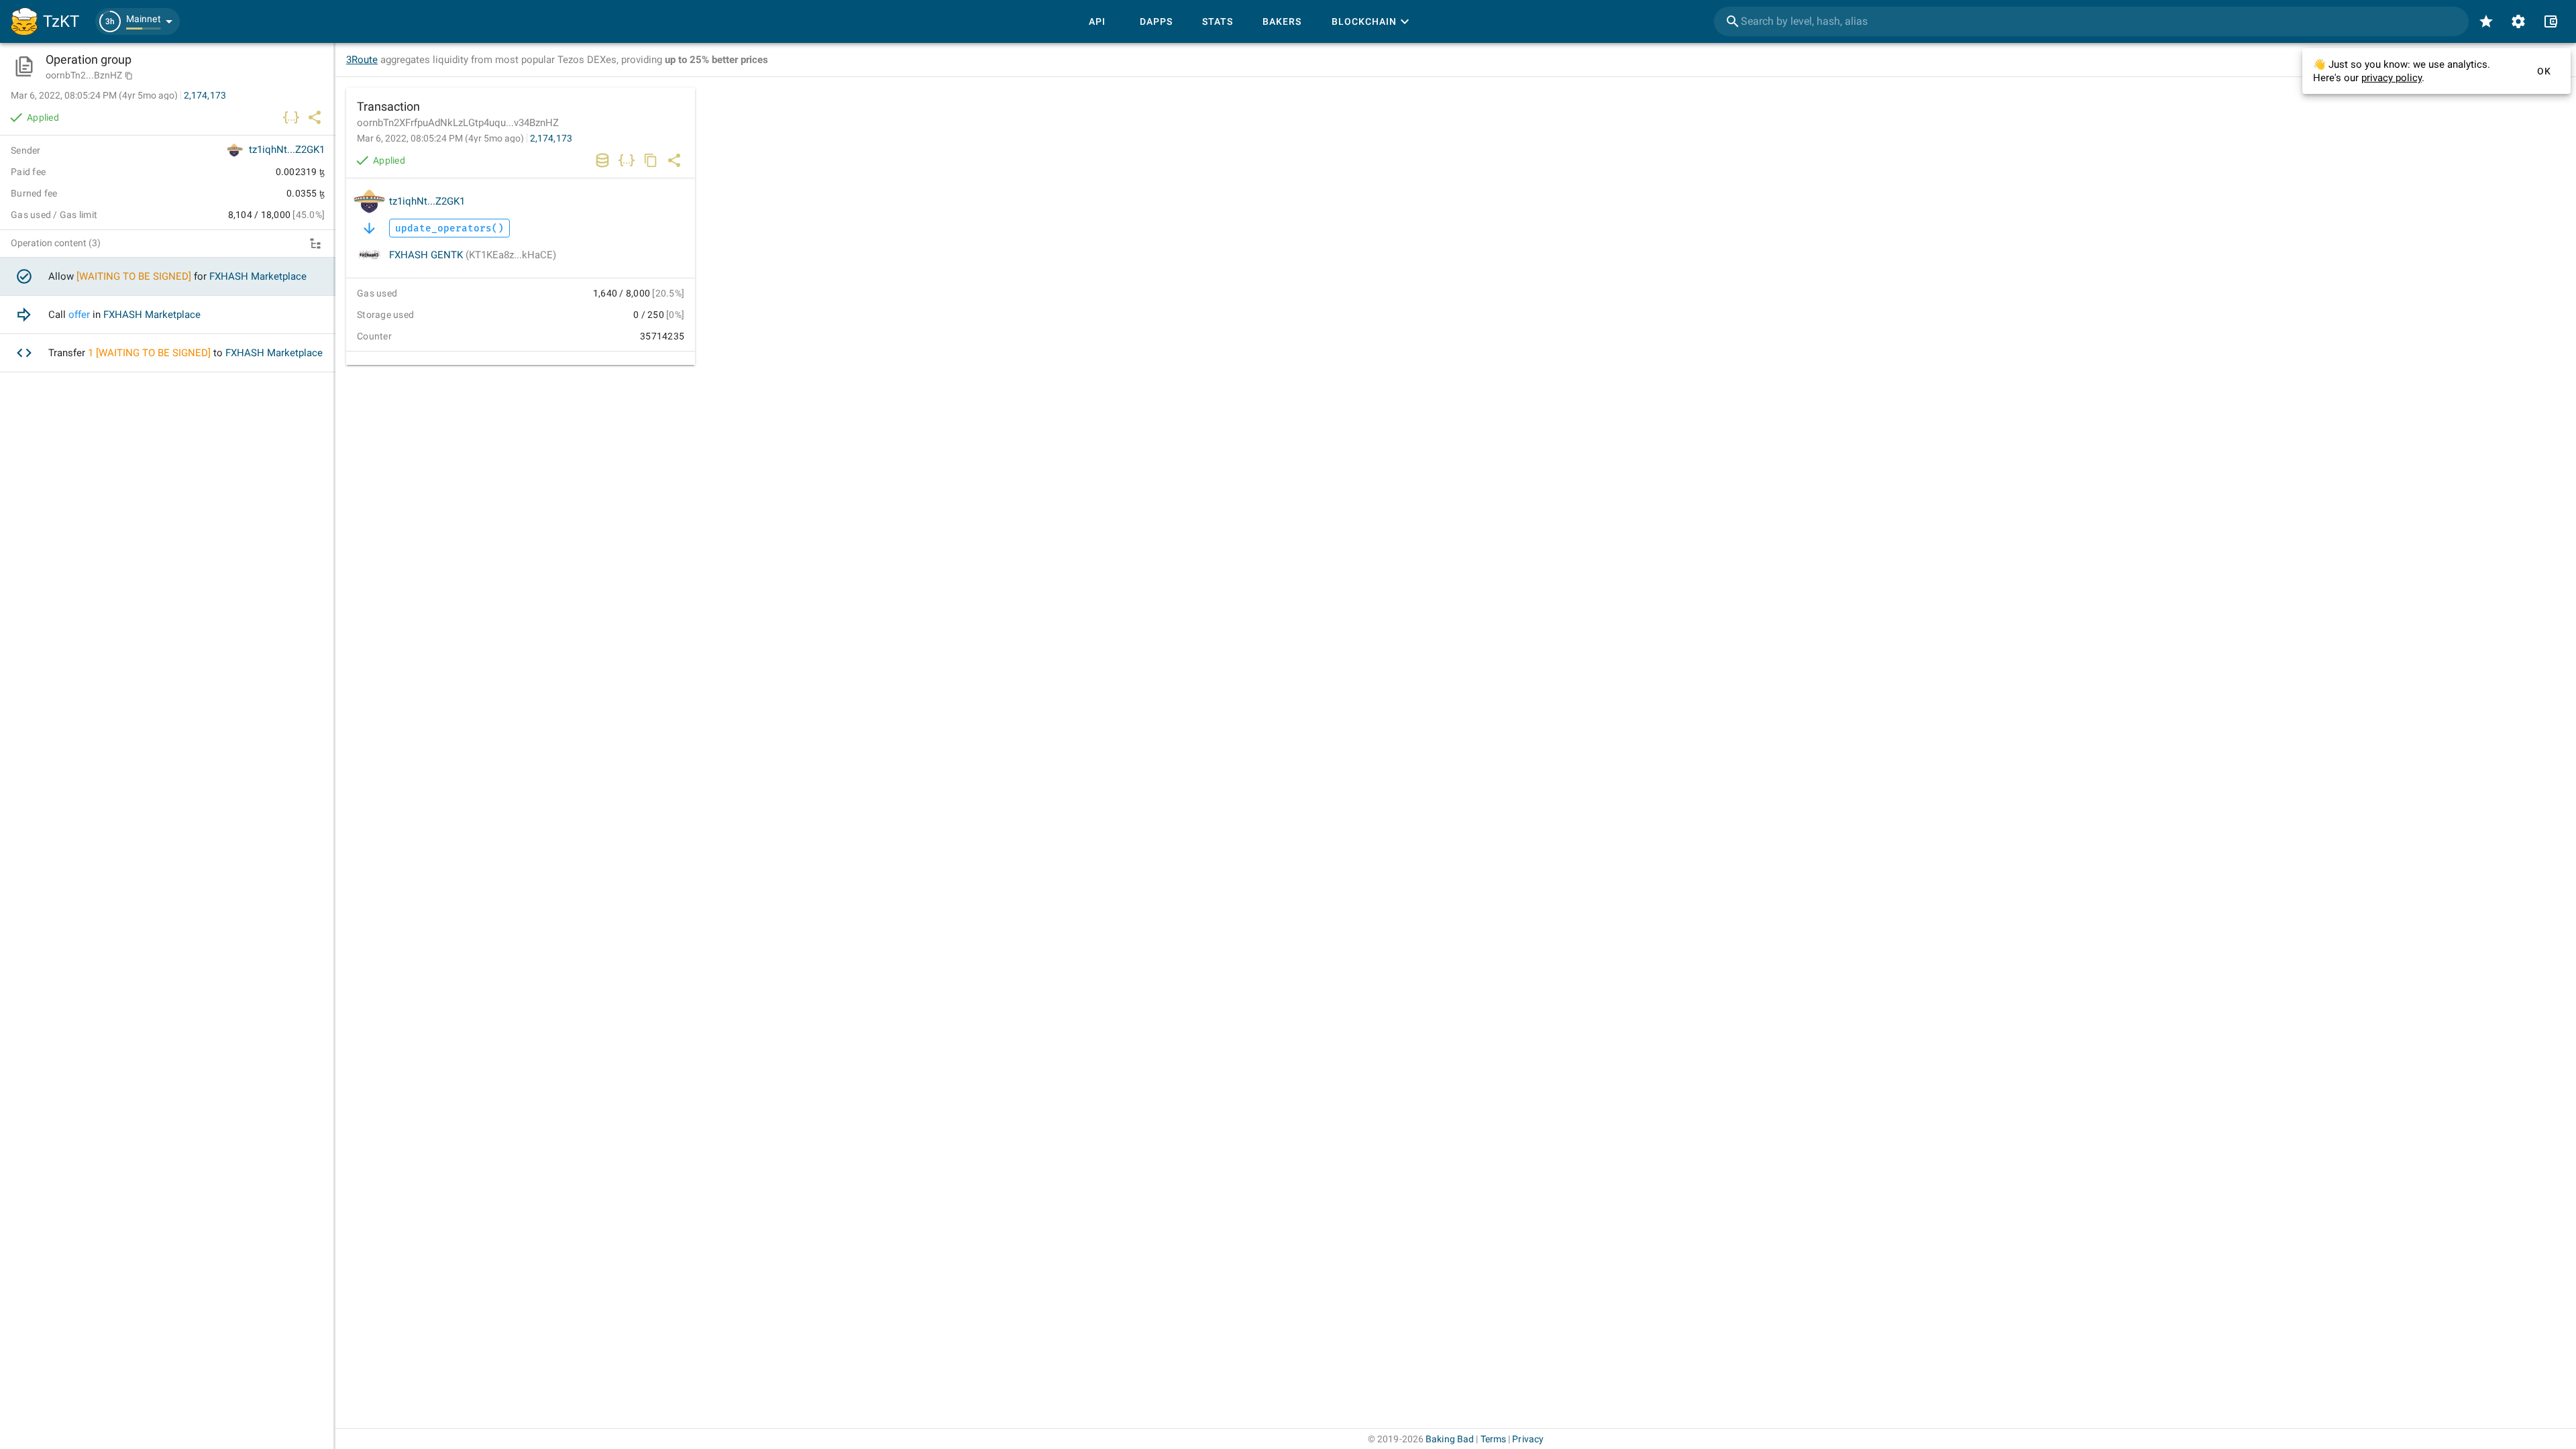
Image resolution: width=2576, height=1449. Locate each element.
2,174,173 (551, 138)
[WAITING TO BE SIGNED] (134, 276)
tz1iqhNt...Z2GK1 (427, 201)
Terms (1494, 1439)
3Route (362, 60)
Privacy (1528, 1439)
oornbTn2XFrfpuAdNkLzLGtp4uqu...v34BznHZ (458, 123)
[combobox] (2091, 21)
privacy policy (2392, 78)
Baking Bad (1450, 1439)
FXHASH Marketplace (258, 276)
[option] (168, 277)
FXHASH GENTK (473, 255)
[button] (138, 21)
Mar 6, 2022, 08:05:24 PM (440, 138)
